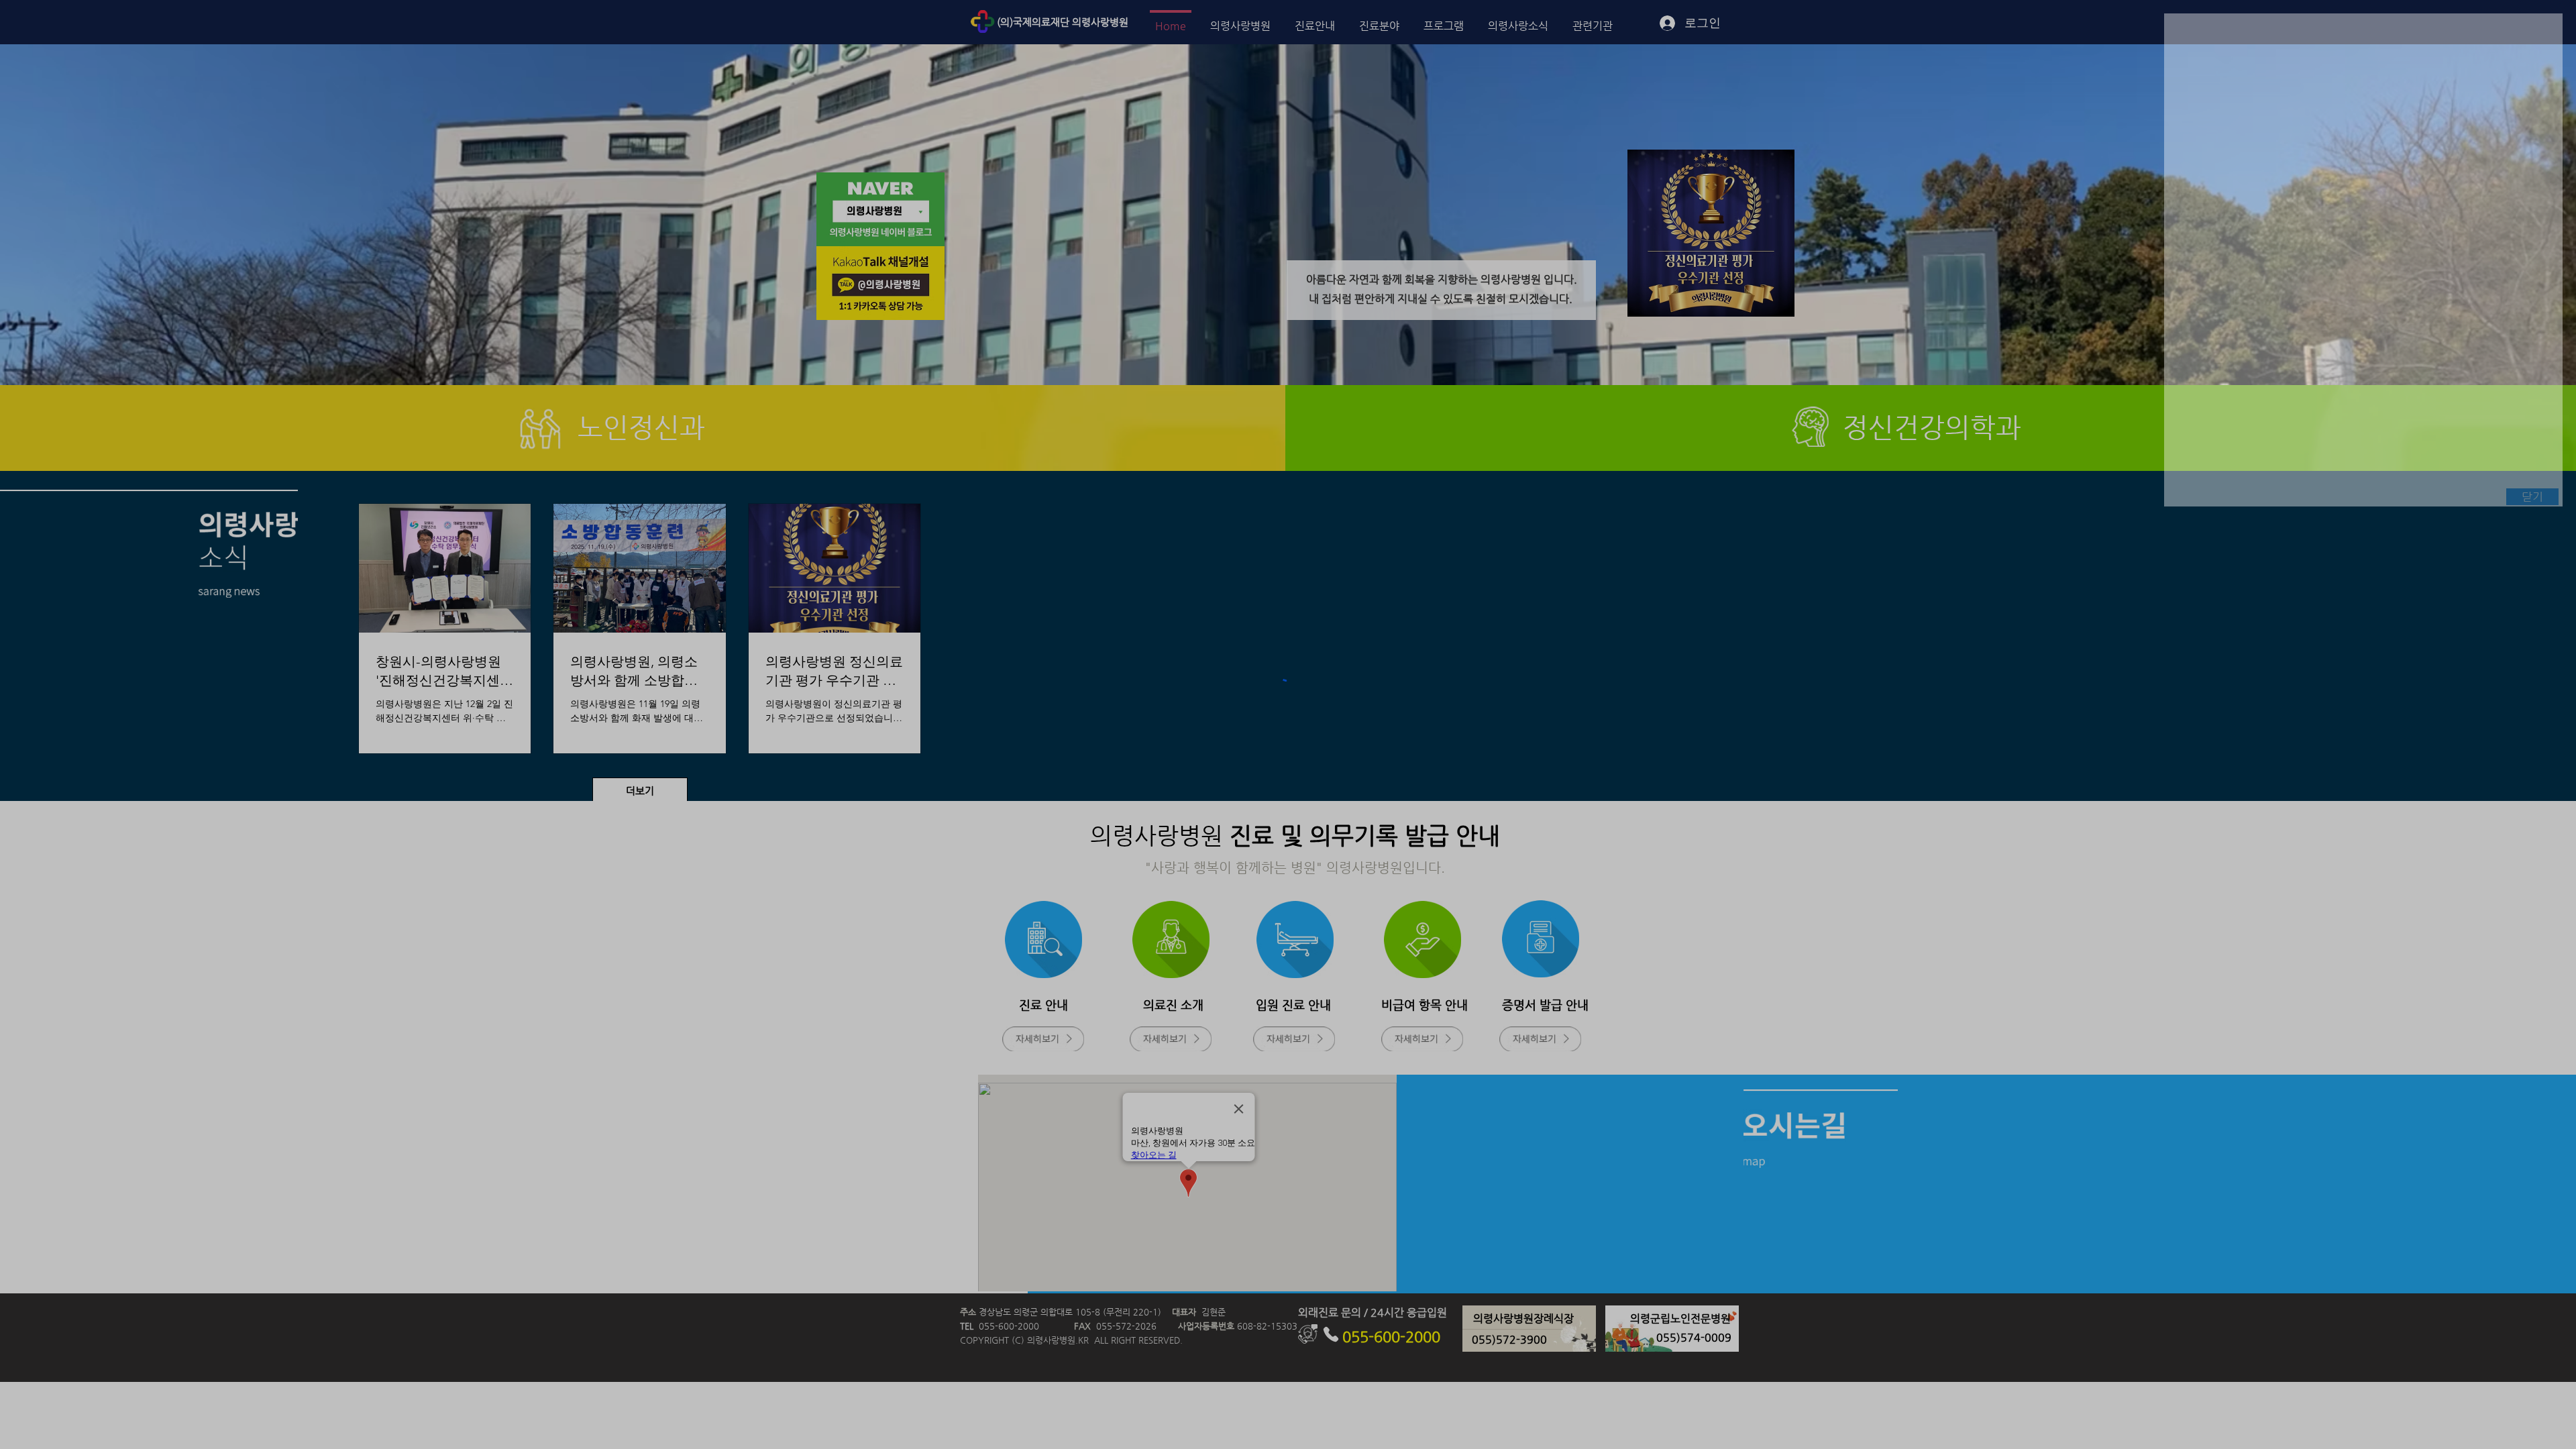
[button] (2532, 497)
